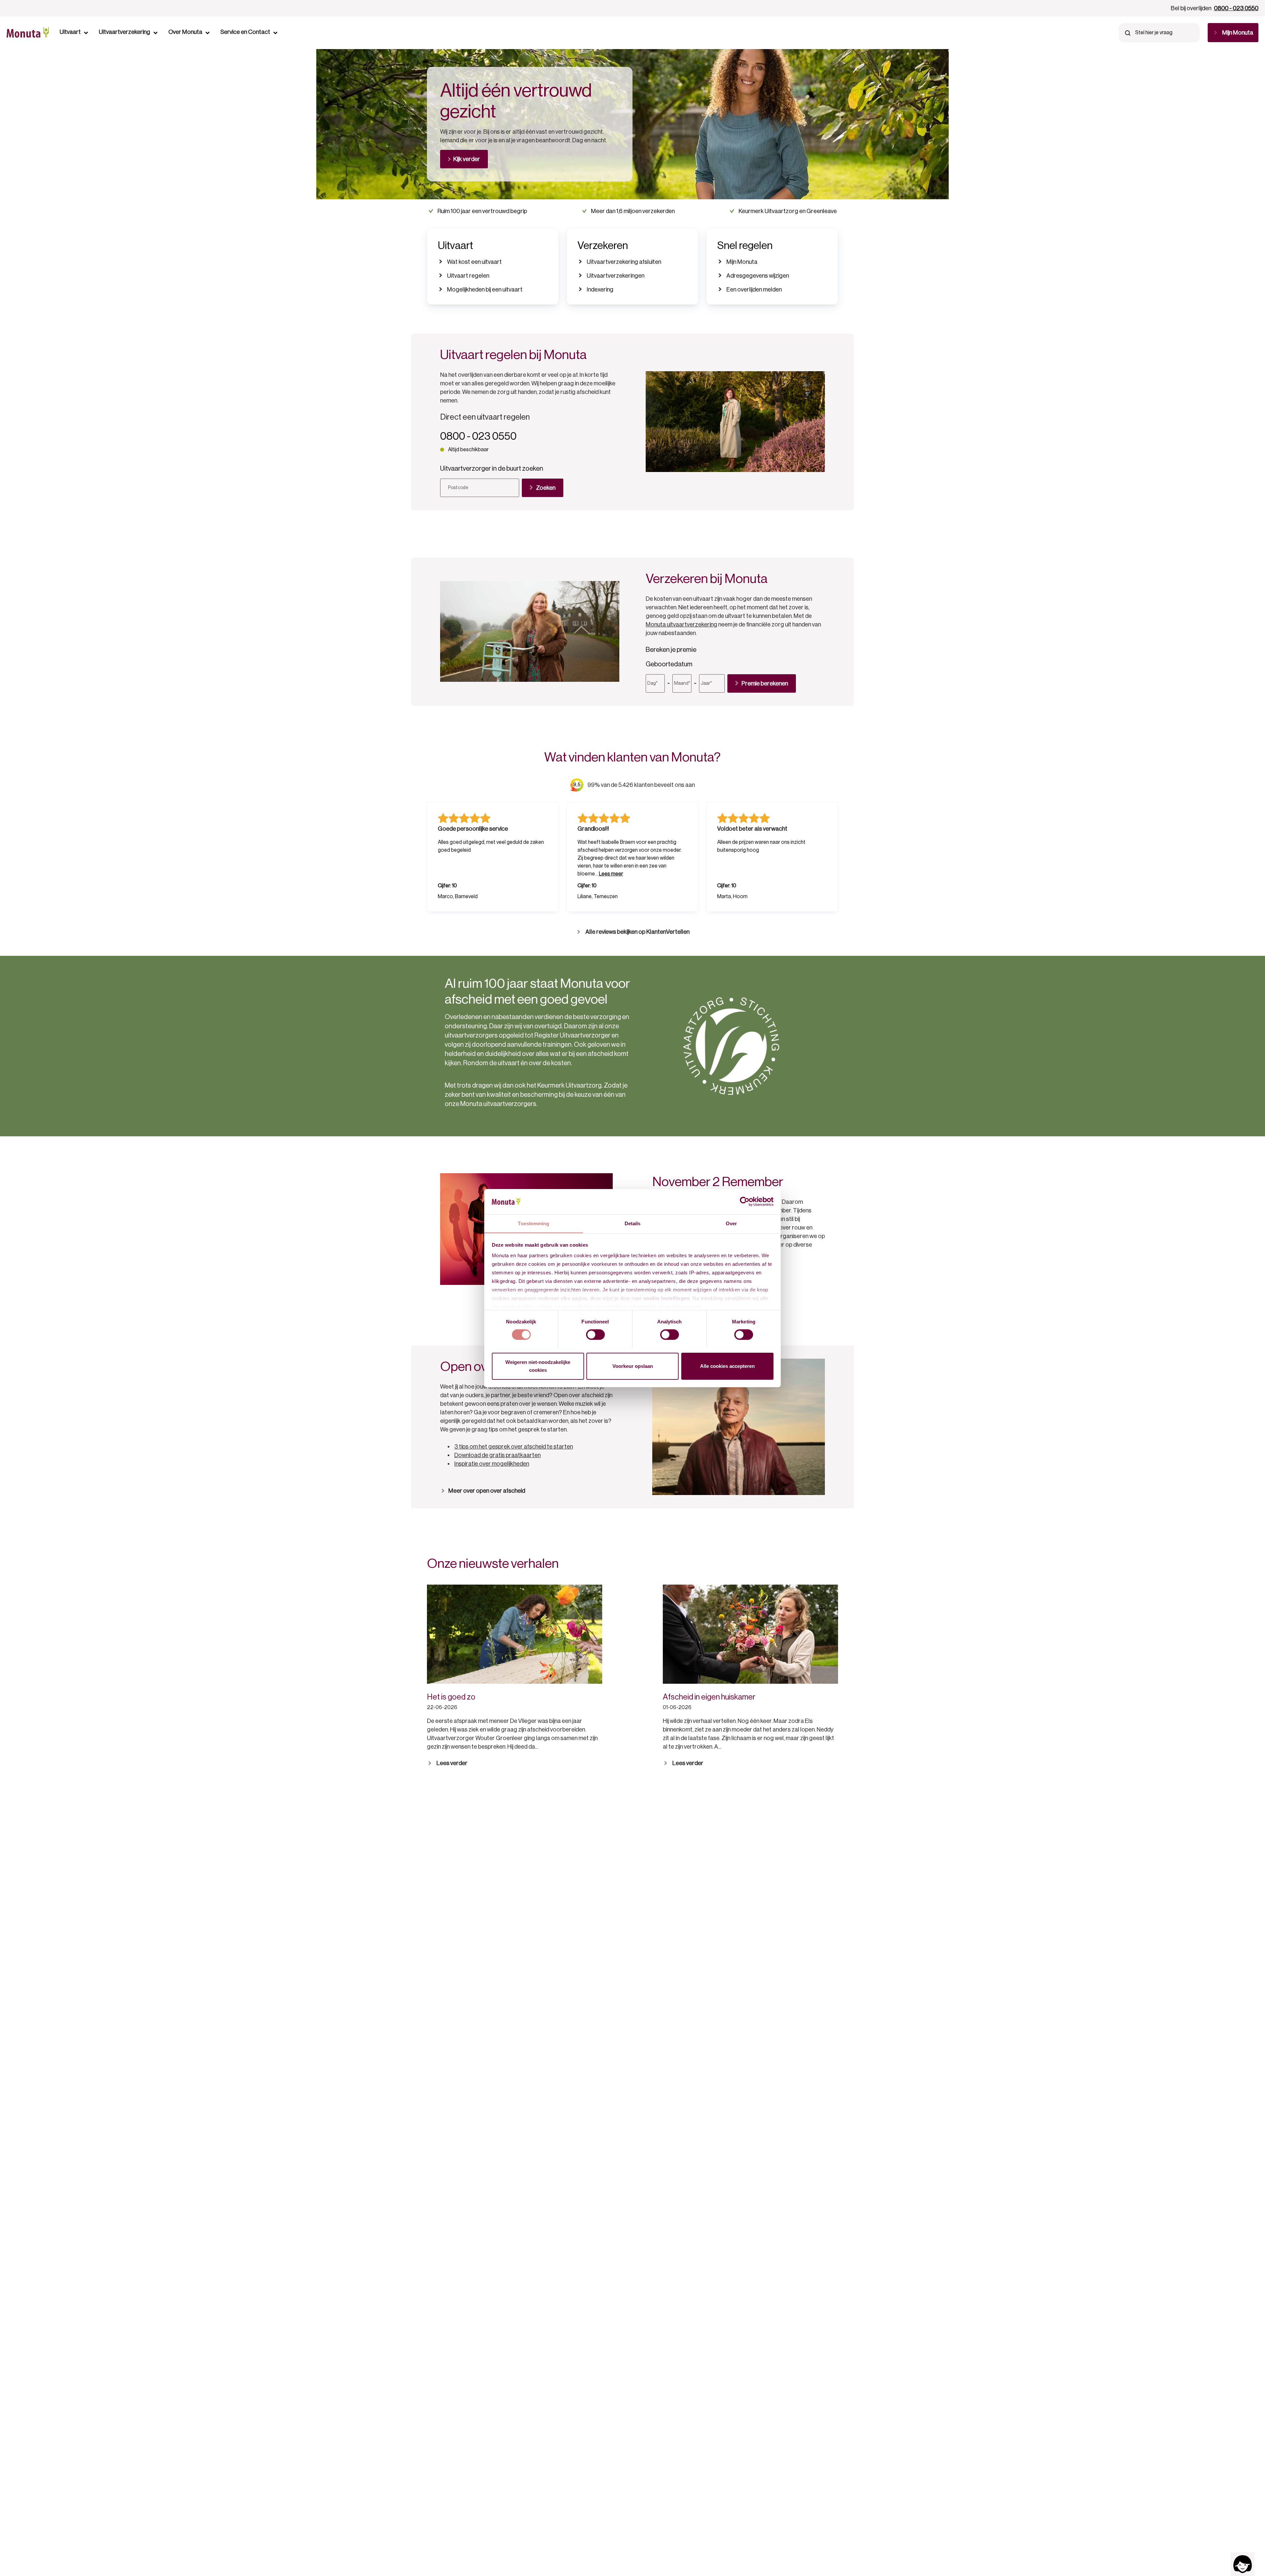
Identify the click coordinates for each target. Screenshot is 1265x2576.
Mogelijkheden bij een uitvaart (485, 290)
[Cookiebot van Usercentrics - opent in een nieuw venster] (745, 1202)
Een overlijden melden (754, 290)
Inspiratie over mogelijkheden (492, 1464)
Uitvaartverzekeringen (616, 276)
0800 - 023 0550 (1236, 8)
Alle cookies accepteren (727, 1366)
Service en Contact (245, 32)
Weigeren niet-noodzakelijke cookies (538, 1366)
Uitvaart (70, 32)
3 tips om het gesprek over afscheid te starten (514, 1447)
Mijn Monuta (742, 262)
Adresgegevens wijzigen (758, 276)
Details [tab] (633, 1223)
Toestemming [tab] (534, 1223)
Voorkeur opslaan (633, 1366)
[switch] (595, 1335)
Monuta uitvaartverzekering (681, 624)
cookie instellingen (667, 1298)
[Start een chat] (1243, 2564)
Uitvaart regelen (468, 276)
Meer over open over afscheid (487, 1491)
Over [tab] (731, 1223)
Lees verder (452, 1763)
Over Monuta (185, 32)
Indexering (600, 290)
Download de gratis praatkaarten (497, 1455)
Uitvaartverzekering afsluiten (624, 262)
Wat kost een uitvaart (474, 262)
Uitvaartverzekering (125, 32)
